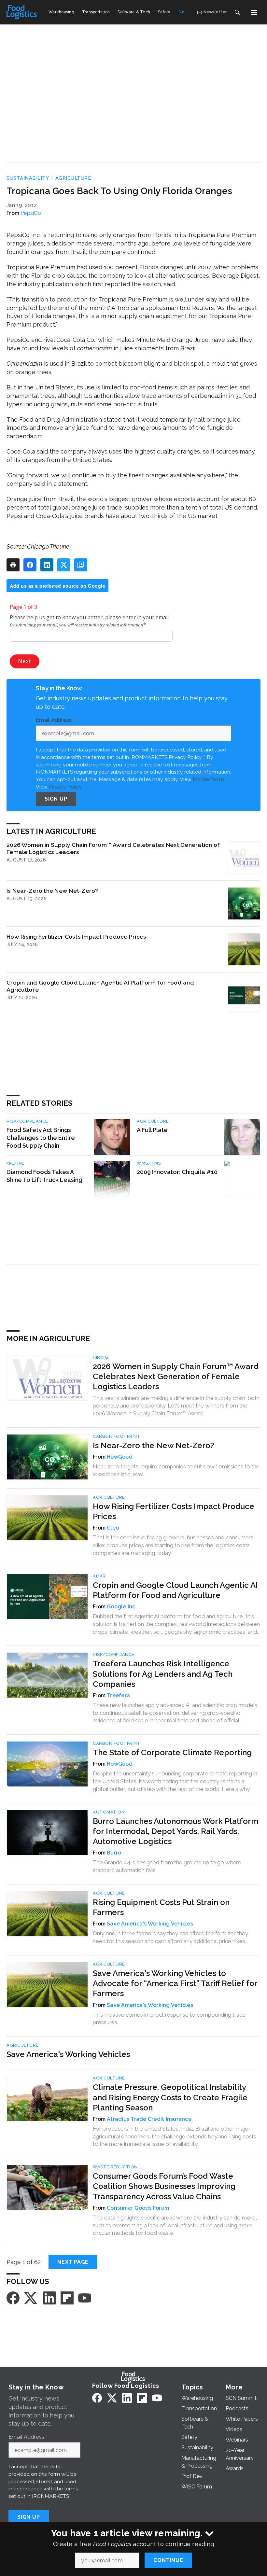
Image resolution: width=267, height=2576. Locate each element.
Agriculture (73, 178)
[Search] (237, 12)
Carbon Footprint (117, 1436)
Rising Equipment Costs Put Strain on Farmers (161, 1907)
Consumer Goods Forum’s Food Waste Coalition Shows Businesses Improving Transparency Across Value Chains (164, 2186)
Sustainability (28, 178)
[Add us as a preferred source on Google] (81, 565)
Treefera (118, 1695)
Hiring (100, 1357)
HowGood (120, 1457)
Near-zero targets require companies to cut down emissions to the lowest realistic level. (176, 1470)
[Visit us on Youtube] (85, 2297)
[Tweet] (64, 565)
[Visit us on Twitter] (31, 2297)
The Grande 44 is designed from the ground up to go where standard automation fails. (167, 1866)
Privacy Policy (65, 787)
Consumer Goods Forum (138, 2208)
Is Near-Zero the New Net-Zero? (52, 891)
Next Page (73, 2262)
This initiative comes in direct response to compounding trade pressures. (169, 2019)
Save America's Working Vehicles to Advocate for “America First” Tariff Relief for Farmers (175, 1983)
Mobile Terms (209, 779)
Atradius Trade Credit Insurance (149, 2119)
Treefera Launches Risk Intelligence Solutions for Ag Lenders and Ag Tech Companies (163, 1674)
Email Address (55, 720)
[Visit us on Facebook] (13, 2297)
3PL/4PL (15, 1163)
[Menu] (254, 12)
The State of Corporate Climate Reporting (172, 1752)
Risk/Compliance (27, 1121)
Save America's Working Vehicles (150, 1924)
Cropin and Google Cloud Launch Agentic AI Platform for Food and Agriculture (100, 986)
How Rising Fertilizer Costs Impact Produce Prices (76, 937)
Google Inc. (122, 1607)
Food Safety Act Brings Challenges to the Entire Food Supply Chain (41, 1138)
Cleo (113, 1528)
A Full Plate (152, 1130)
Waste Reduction (115, 2167)
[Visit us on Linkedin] (49, 2297)
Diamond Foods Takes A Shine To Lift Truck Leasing (44, 1176)
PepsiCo (31, 213)
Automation (109, 1812)
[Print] (13, 565)
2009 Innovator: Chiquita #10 (177, 1172)
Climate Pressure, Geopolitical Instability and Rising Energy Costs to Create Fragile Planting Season (170, 2097)
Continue (168, 2560)
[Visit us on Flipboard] (67, 2297)
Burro (114, 1853)
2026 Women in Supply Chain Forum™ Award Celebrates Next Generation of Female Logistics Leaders (113, 848)
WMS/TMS (149, 1163)
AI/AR (99, 1576)
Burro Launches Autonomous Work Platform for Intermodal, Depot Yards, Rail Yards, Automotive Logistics (176, 1831)
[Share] (30, 565)
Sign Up (56, 799)
